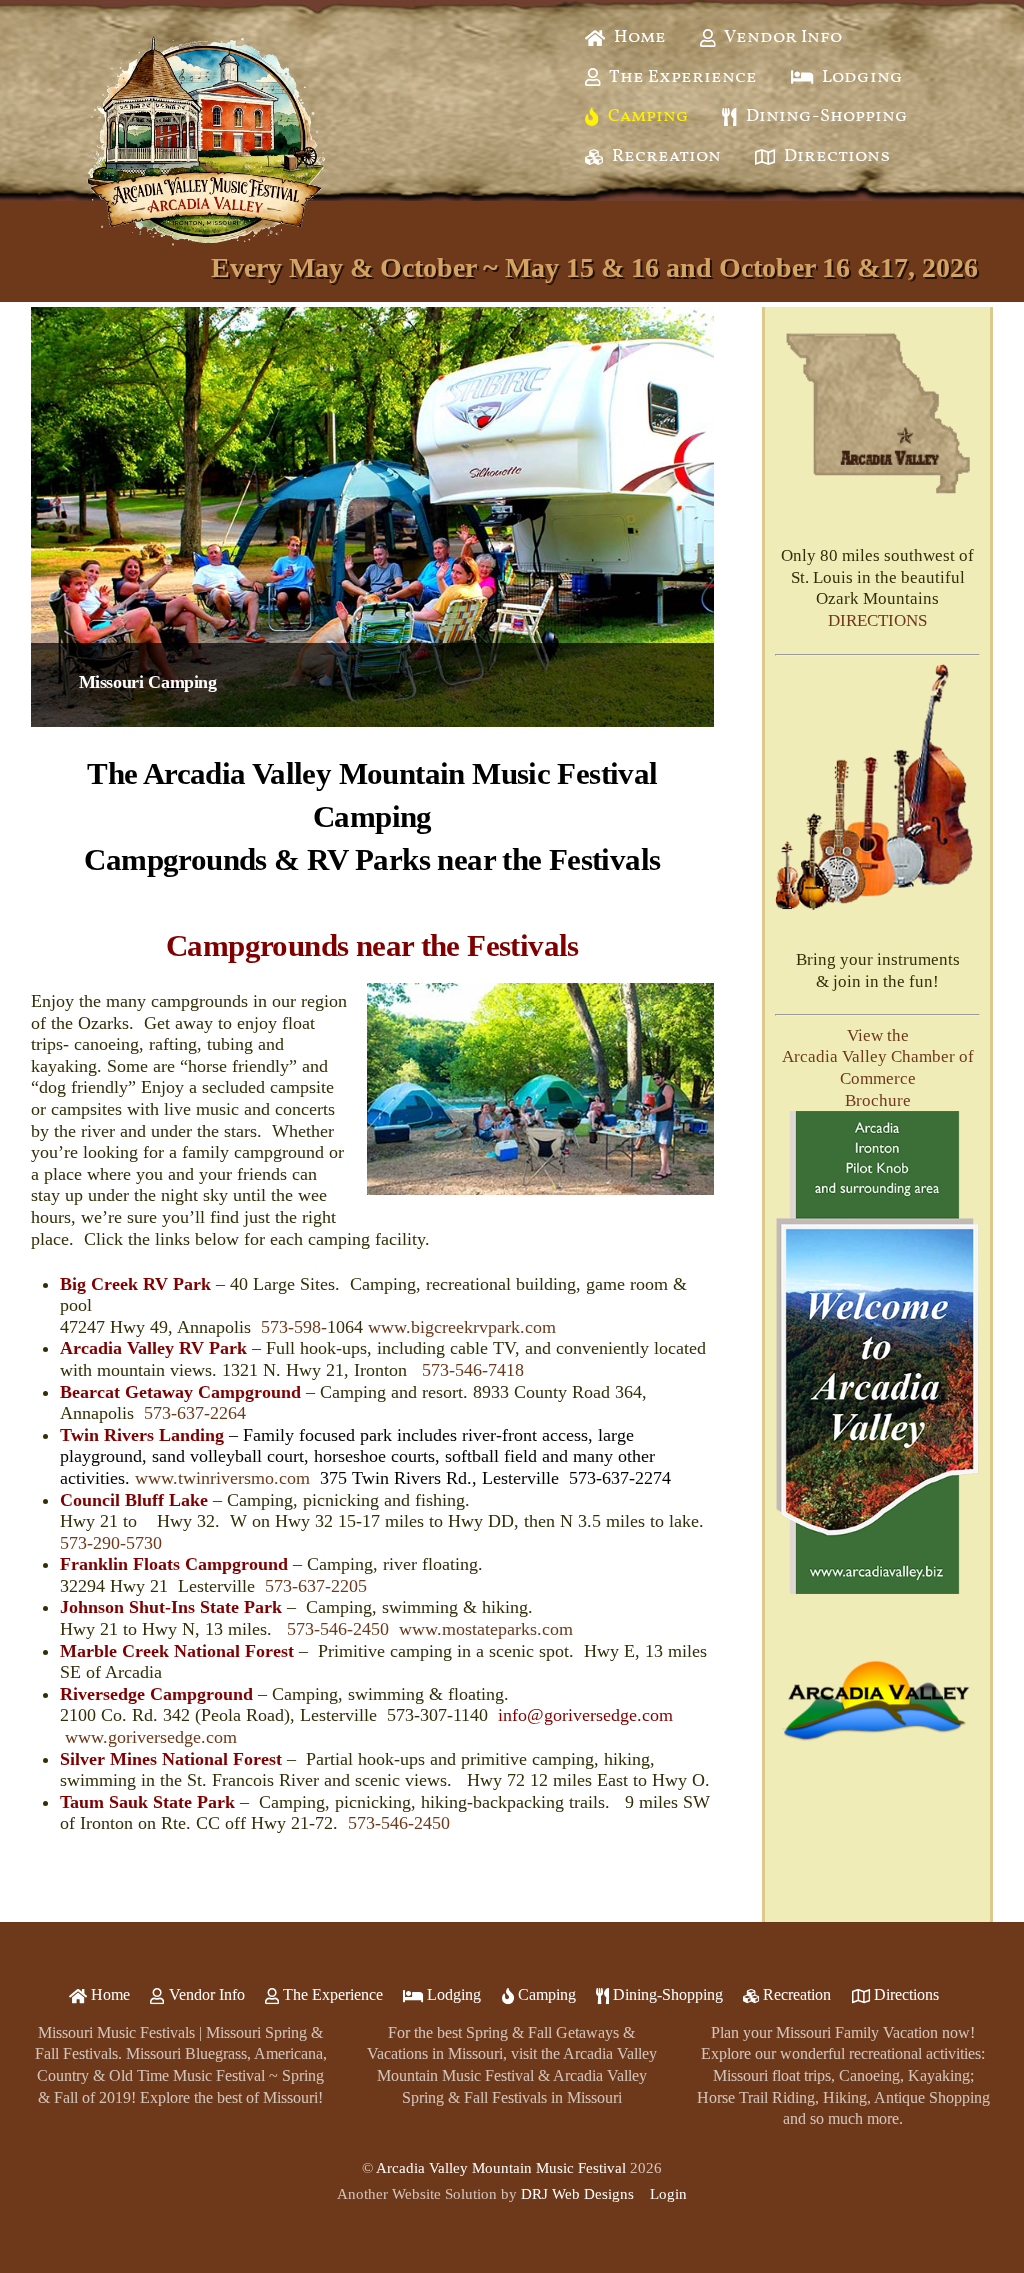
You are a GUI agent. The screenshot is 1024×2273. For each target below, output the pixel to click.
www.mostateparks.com (486, 1629)
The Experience (681, 77)
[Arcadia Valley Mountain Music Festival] (206, 249)
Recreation (664, 156)
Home (638, 37)
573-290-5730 (111, 1543)
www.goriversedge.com (151, 1737)
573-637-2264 (195, 1413)
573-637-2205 (316, 1586)
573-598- (294, 1327)
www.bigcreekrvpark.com (462, 1327)
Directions (835, 156)
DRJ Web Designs (577, 2194)
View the (878, 1035)
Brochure (878, 1100)
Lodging (860, 77)
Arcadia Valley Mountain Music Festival (501, 2168)
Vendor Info (781, 37)
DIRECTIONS (877, 620)
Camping (646, 116)
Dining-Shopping (825, 116)
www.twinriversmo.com (222, 1478)
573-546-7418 (473, 1370)
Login (668, 2194)
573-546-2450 (338, 1629)
